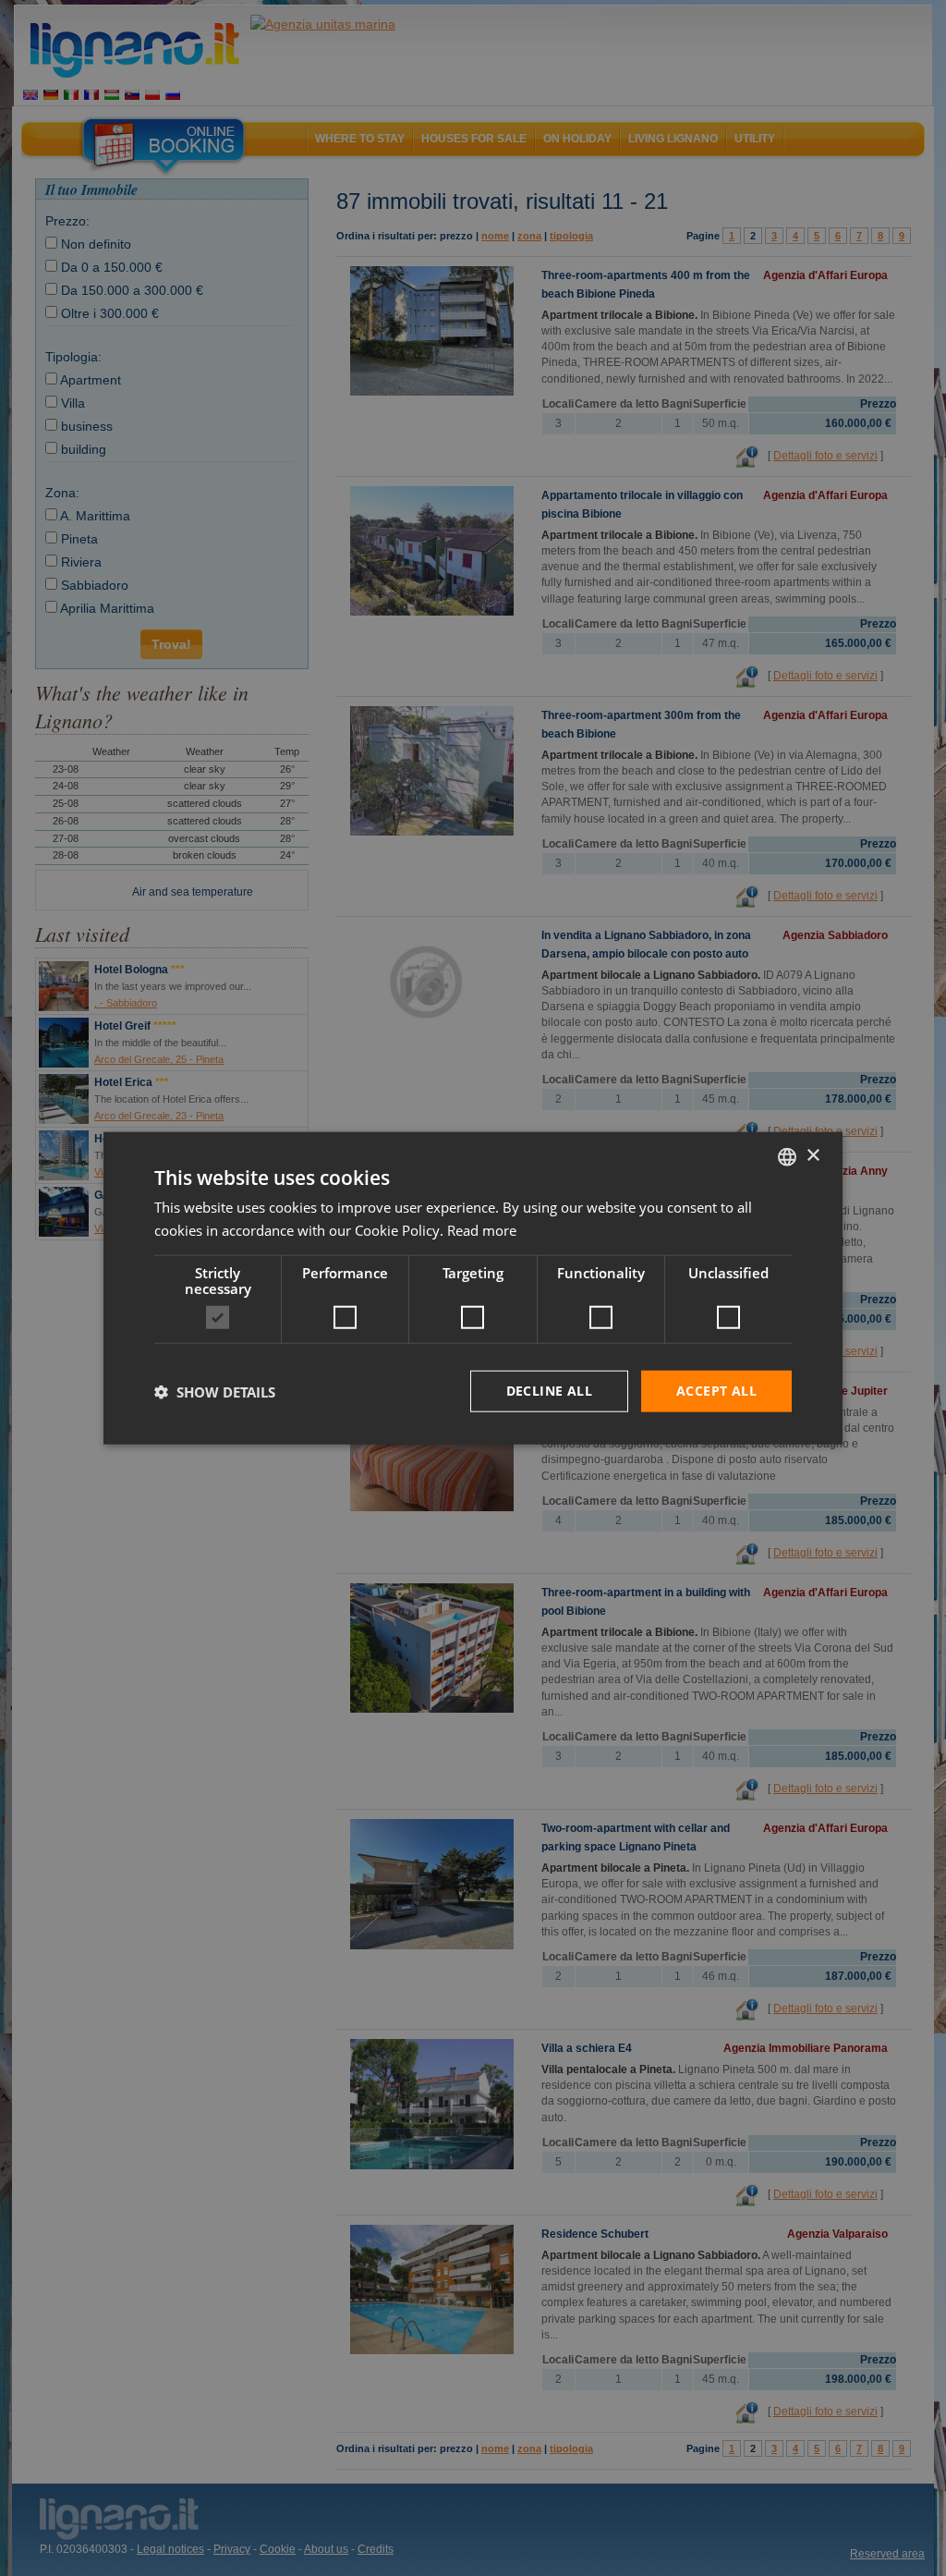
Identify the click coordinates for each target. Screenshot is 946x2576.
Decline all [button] (549, 1391)
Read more (482, 1229)
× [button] (813, 1156)
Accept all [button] (716, 1391)
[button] (215, 1391)
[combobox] (787, 1156)
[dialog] (473, 1288)
